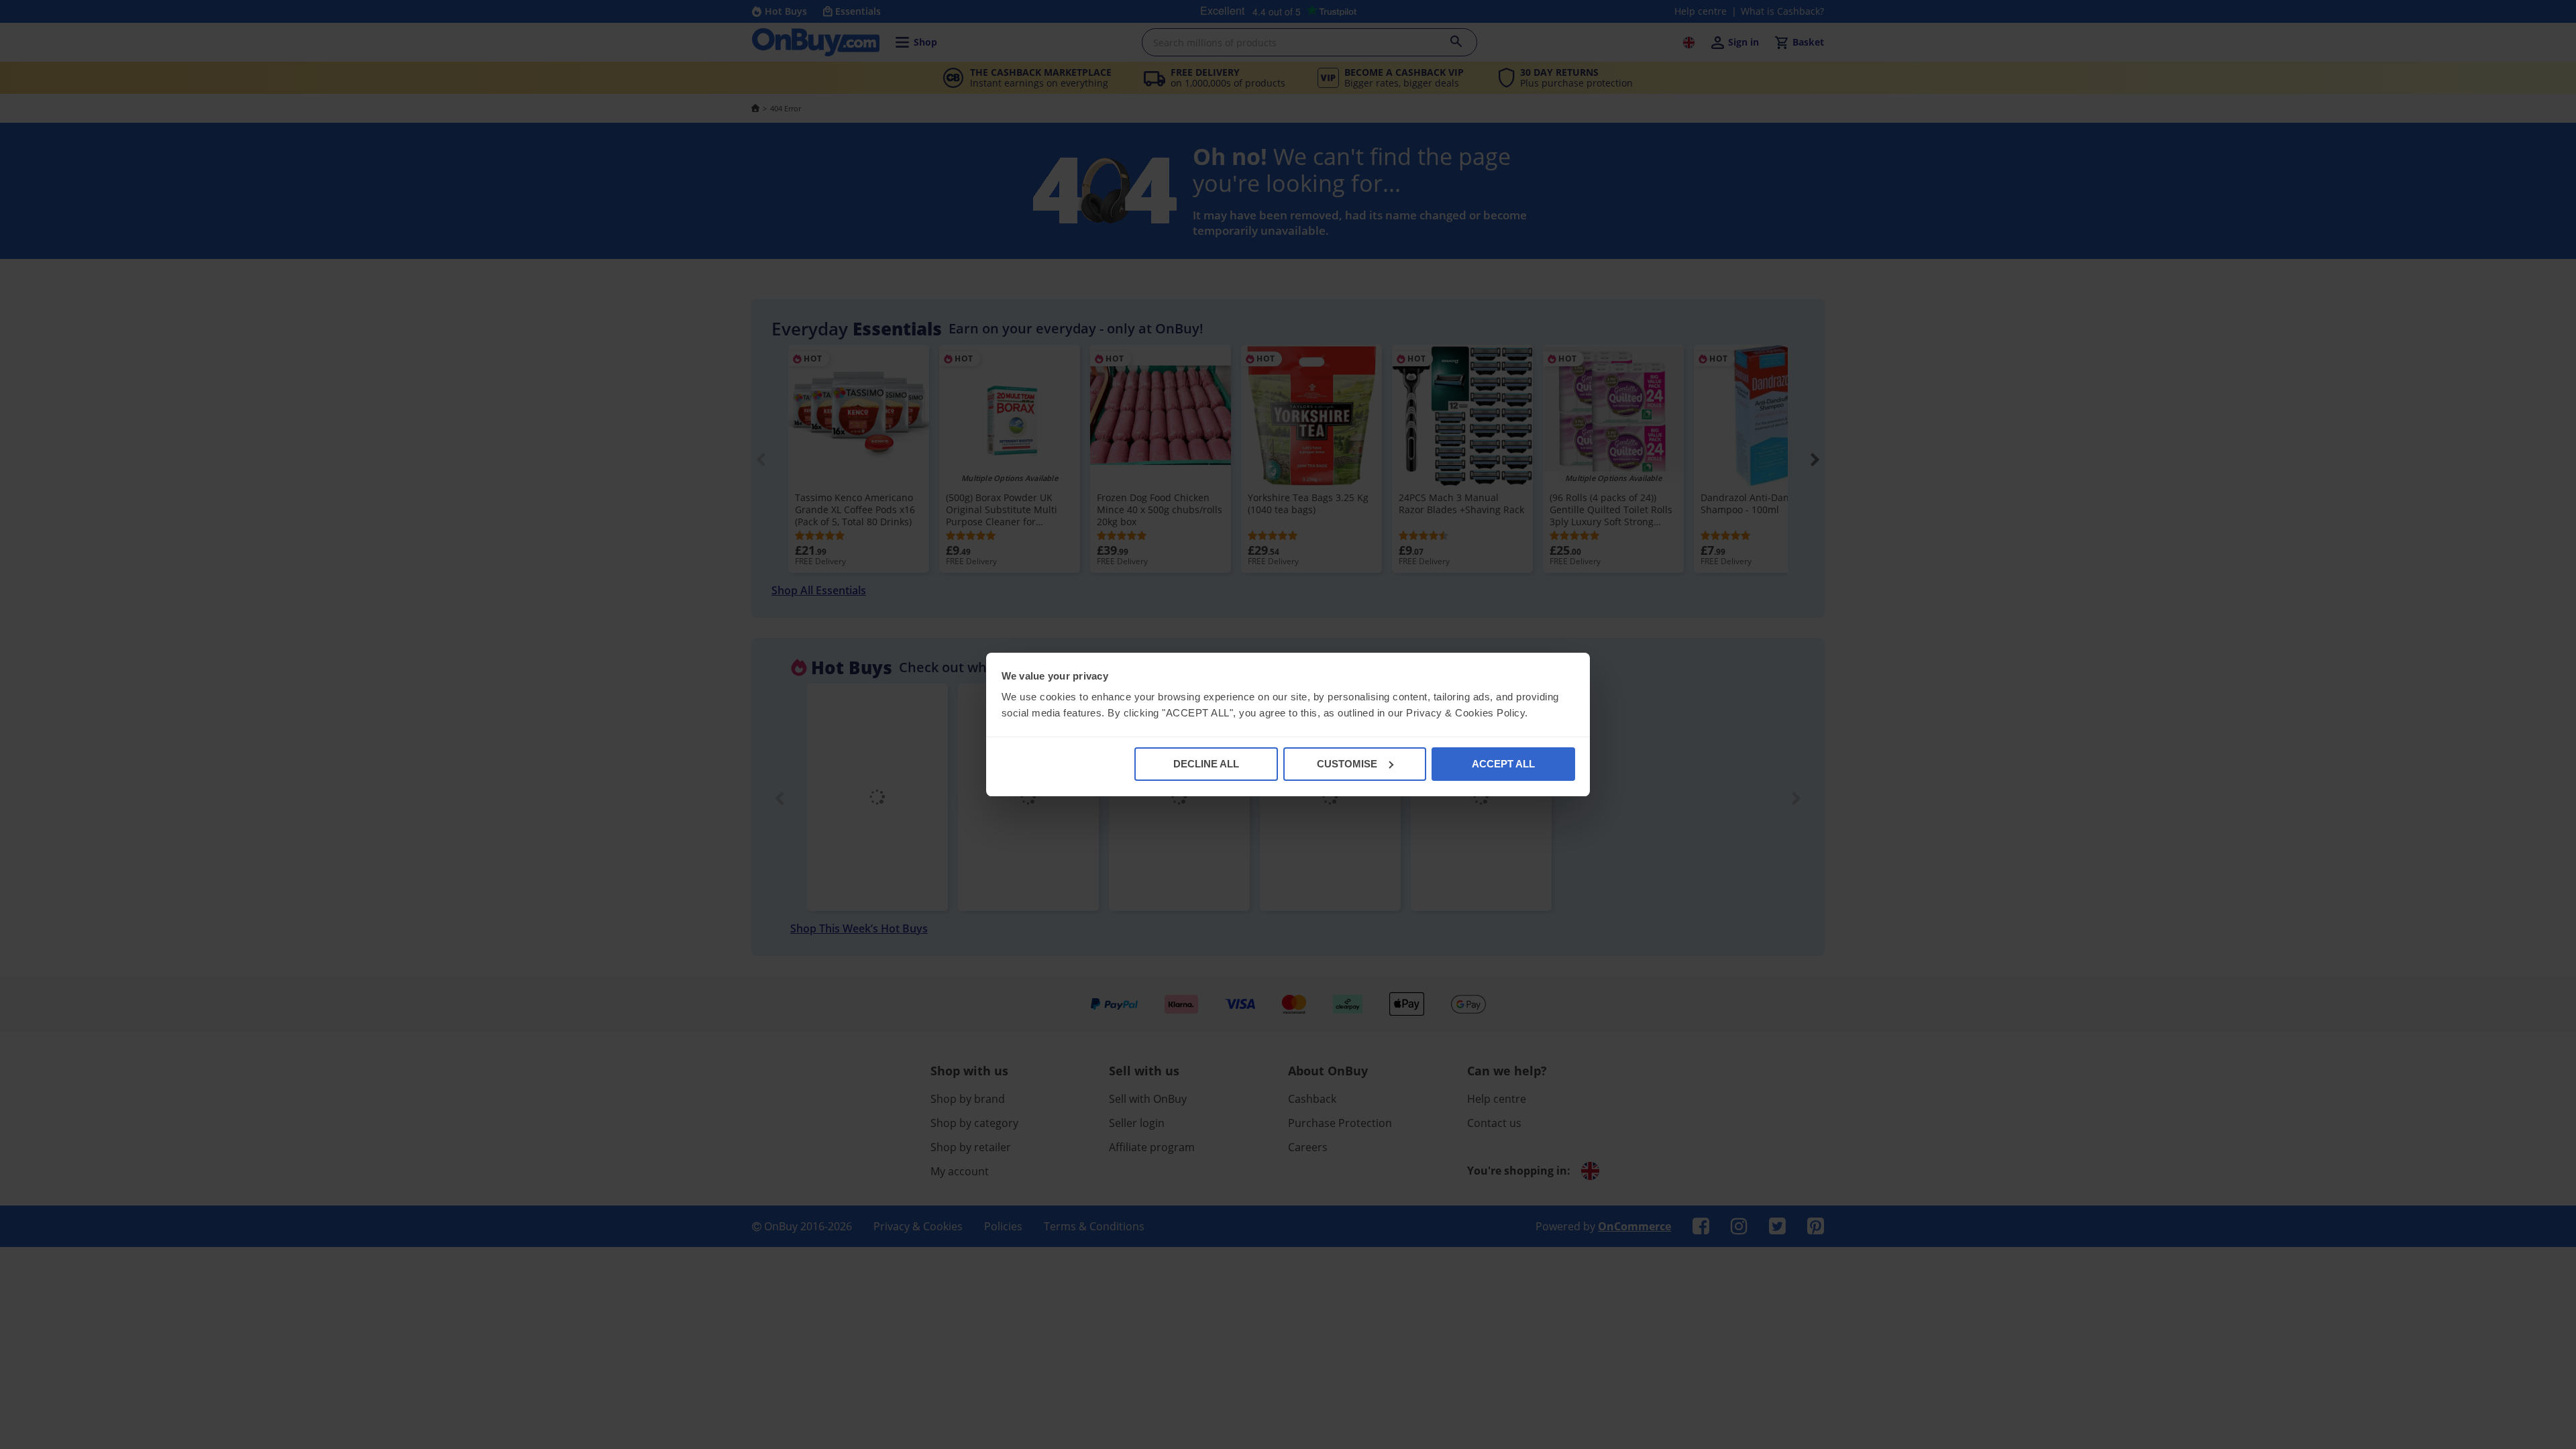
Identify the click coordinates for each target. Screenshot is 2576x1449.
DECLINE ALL (1206, 764)
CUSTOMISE (1347, 764)
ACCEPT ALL (1503, 764)
